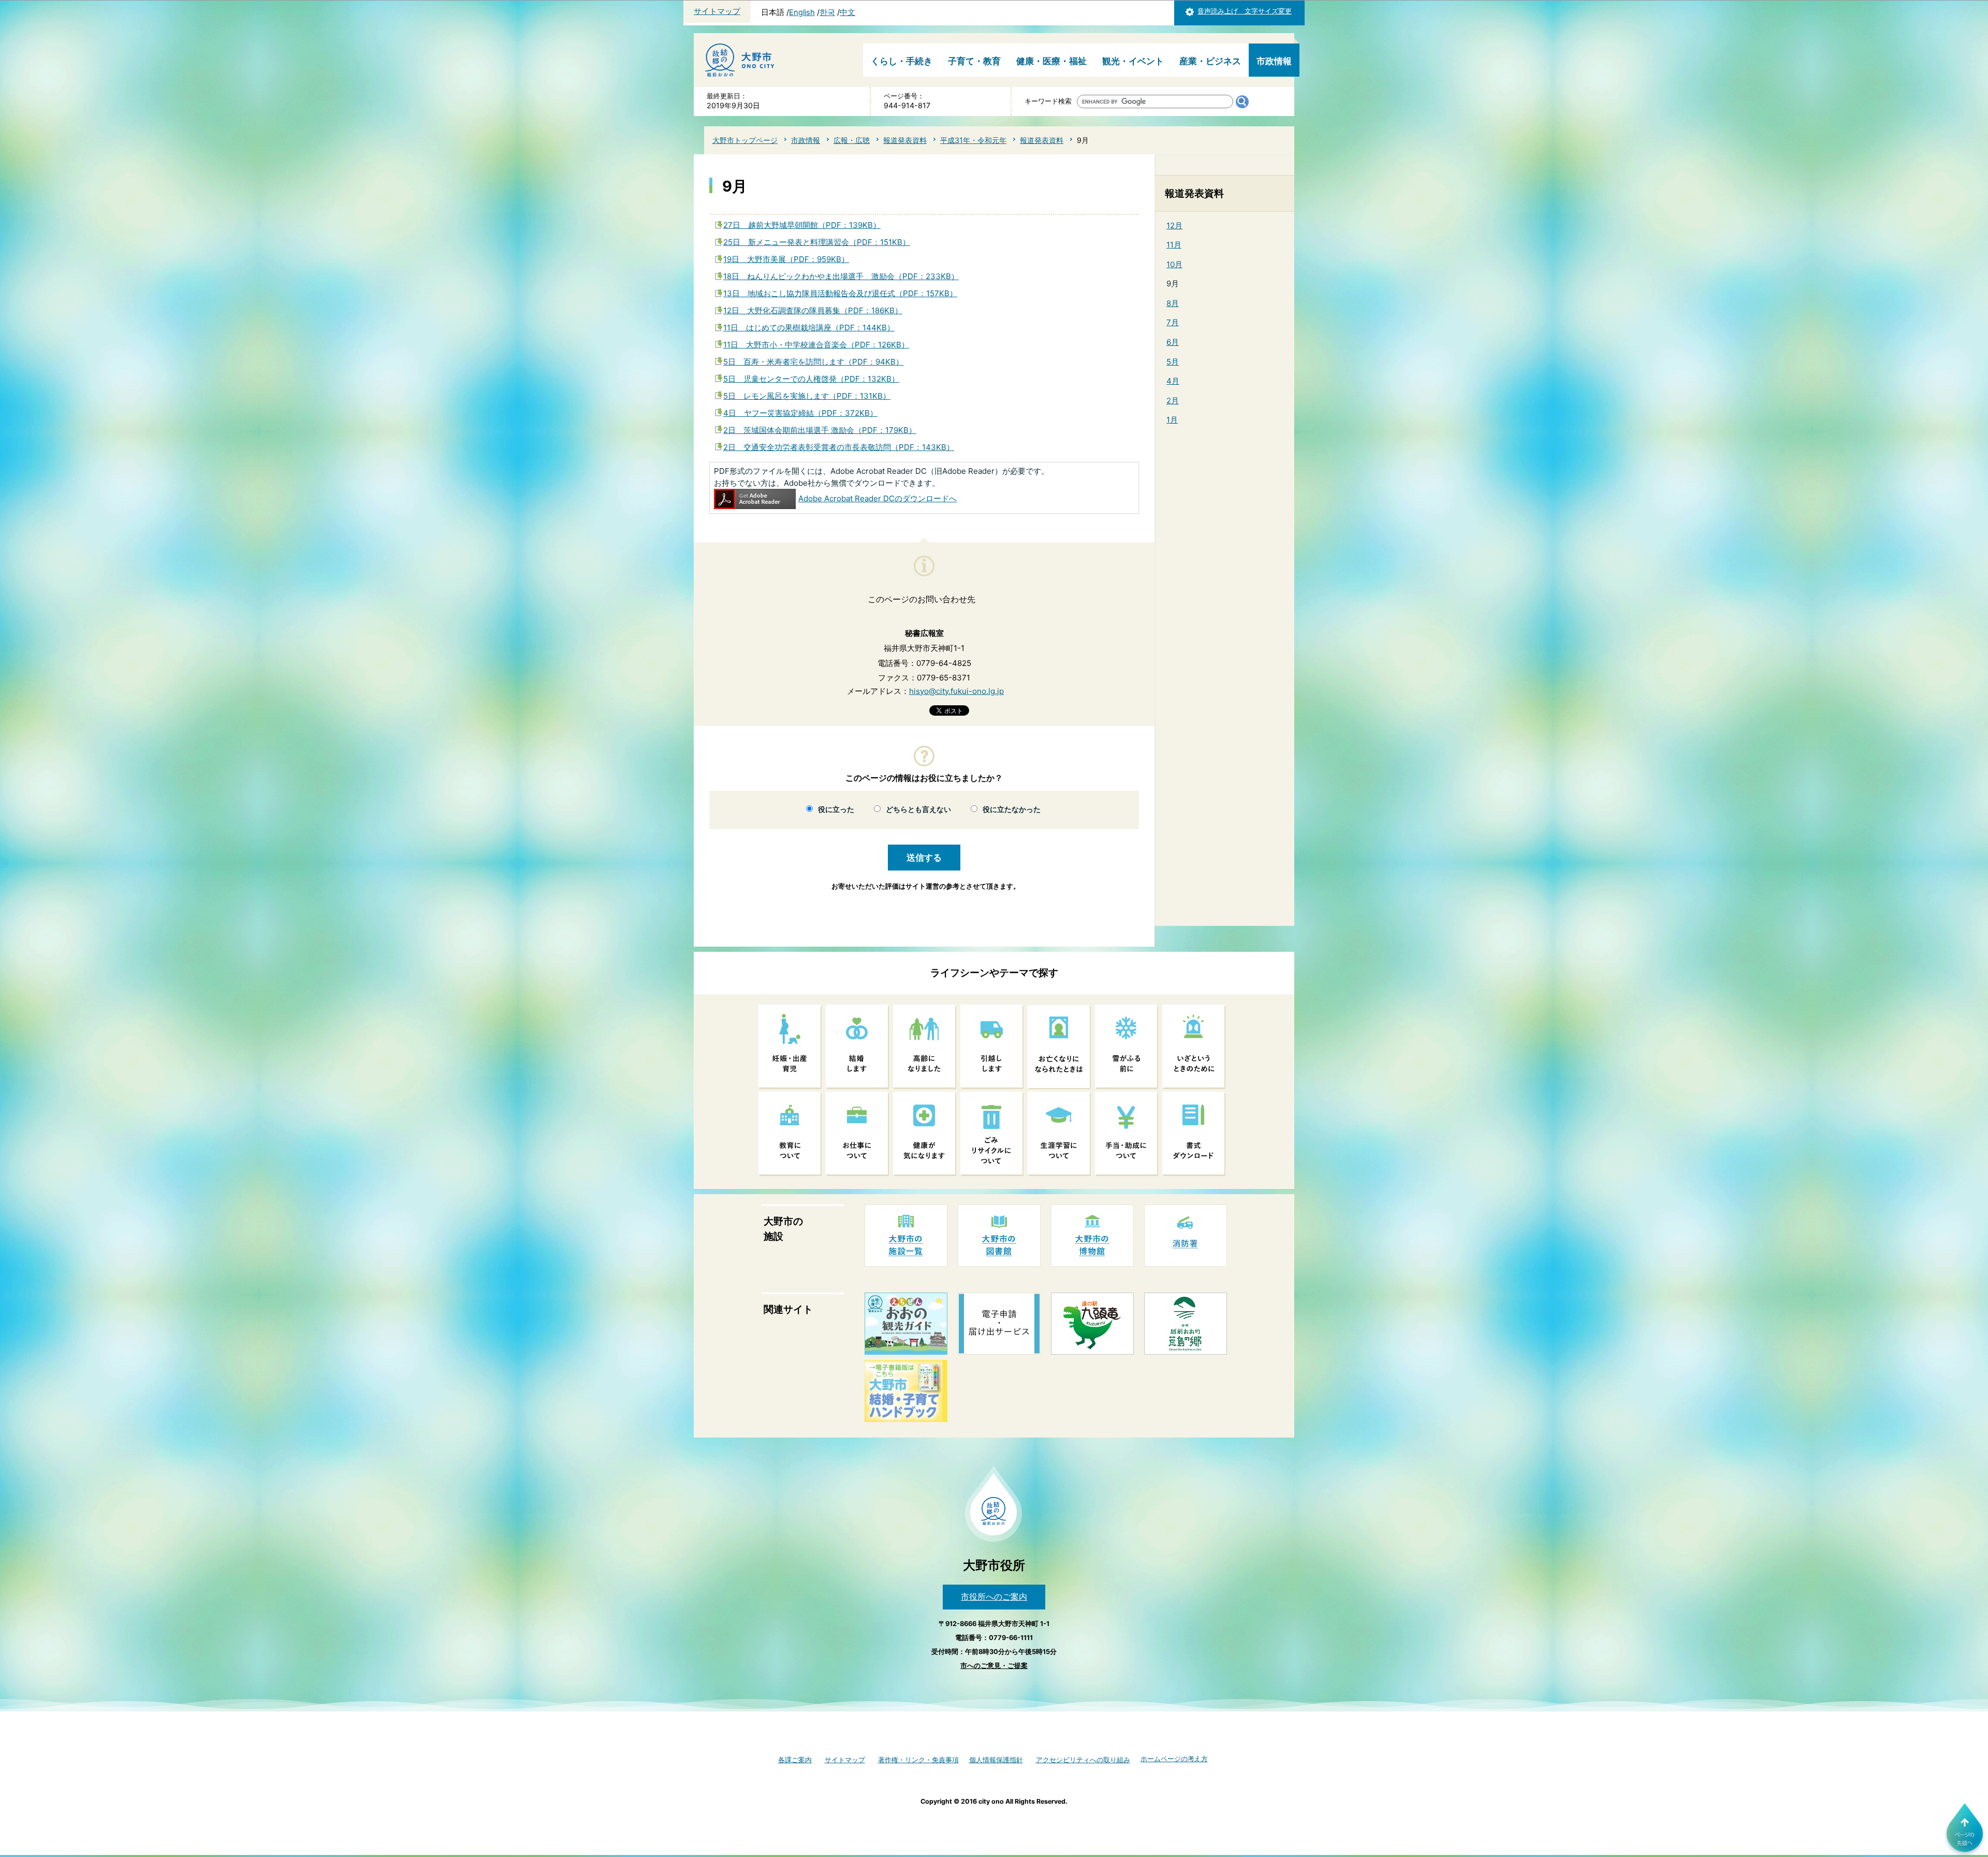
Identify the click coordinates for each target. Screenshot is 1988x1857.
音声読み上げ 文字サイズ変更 (1245, 11)
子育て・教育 (974, 61)
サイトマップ (717, 11)
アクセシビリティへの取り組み (1083, 1760)
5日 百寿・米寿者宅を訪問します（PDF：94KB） (813, 362)
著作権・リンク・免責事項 (918, 1760)
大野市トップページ (745, 140)
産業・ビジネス (1210, 61)
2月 (1173, 401)
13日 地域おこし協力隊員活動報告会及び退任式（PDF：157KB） (840, 293)
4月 (1173, 381)
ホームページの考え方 (1174, 1759)
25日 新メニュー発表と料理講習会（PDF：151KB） (817, 242)
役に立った (836, 809)
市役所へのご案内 (994, 1597)
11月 (1174, 245)
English (802, 12)
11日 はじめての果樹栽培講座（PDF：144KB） (809, 328)
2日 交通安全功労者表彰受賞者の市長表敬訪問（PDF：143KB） (839, 447)
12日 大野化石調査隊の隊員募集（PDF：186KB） (813, 310)
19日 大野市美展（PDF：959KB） (786, 259)
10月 (1174, 264)
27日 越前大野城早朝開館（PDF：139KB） (802, 225)
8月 (1173, 303)
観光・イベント (1133, 61)
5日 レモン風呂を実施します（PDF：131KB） (807, 396)
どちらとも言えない (918, 809)
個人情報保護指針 (996, 1760)
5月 (1173, 362)
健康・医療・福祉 (1051, 61)
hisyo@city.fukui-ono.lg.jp (956, 691)
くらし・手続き (902, 61)
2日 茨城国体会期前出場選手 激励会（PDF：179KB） (820, 430)
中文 (847, 12)
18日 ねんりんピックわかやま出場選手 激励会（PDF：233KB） (841, 276)
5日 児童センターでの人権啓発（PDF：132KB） (811, 379)
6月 (1173, 342)
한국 (827, 12)
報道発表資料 (905, 140)
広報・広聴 (852, 140)
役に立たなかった (1012, 809)
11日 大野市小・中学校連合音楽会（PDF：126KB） (816, 345)
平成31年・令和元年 (973, 140)
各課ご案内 (795, 1760)
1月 (1172, 420)
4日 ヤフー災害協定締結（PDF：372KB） (800, 413)
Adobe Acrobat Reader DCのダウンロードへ (878, 498)
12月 (1174, 226)
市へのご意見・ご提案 (994, 1666)
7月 (1173, 322)
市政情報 (1274, 61)
